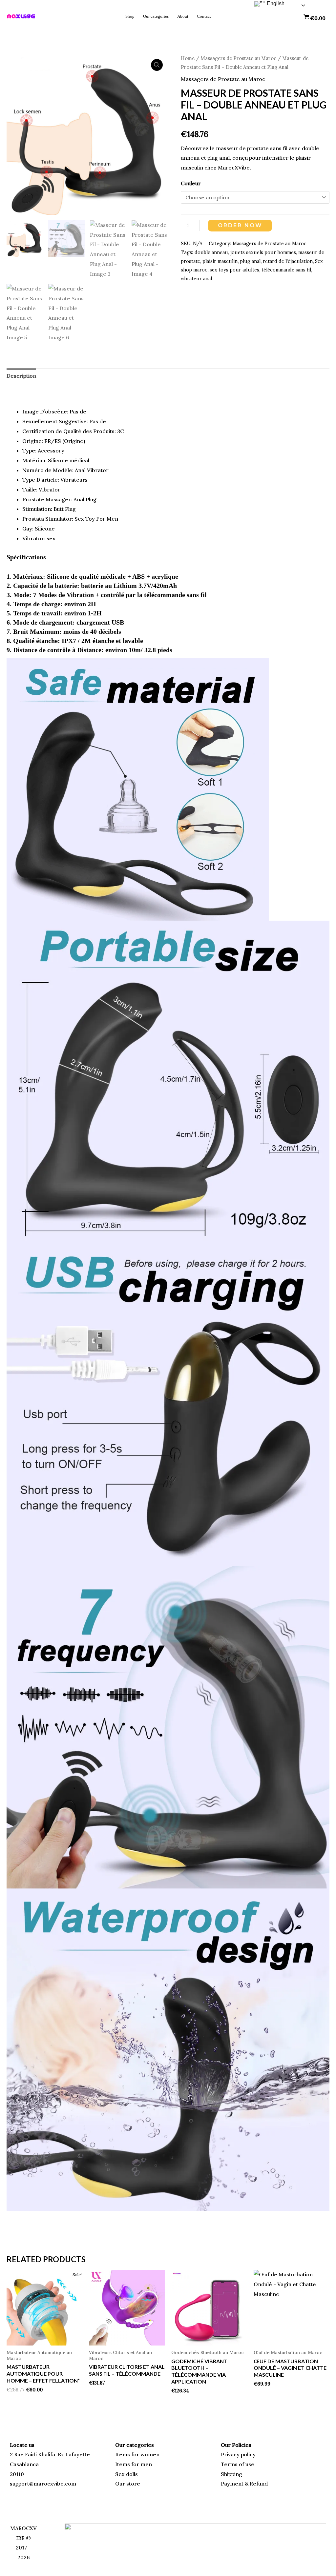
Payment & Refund (244, 2484)
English (275, 3)
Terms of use (238, 2464)
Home (188, 58)
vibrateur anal (196, 279)
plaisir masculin (220, 261)
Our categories (156, 16)
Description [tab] (21, 376)
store (133, 2484)
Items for (128, 2454)
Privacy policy (238, 2454)
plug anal (250, 261)
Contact (204, 16)
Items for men (134, 2464)
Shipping (231, 2474)
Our (121, 2484)
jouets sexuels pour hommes (263, 252)
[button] (157, 65)
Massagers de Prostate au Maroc (238, 58)
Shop (130, 16)
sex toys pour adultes (234, 270)
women (150, 2454)
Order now (241, 225)
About (183, 16)
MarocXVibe (234, 168)
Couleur (191, 183)
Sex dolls (126, 2474)
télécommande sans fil (286, 270)
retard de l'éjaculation (288, 261)
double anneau (211, 252)
